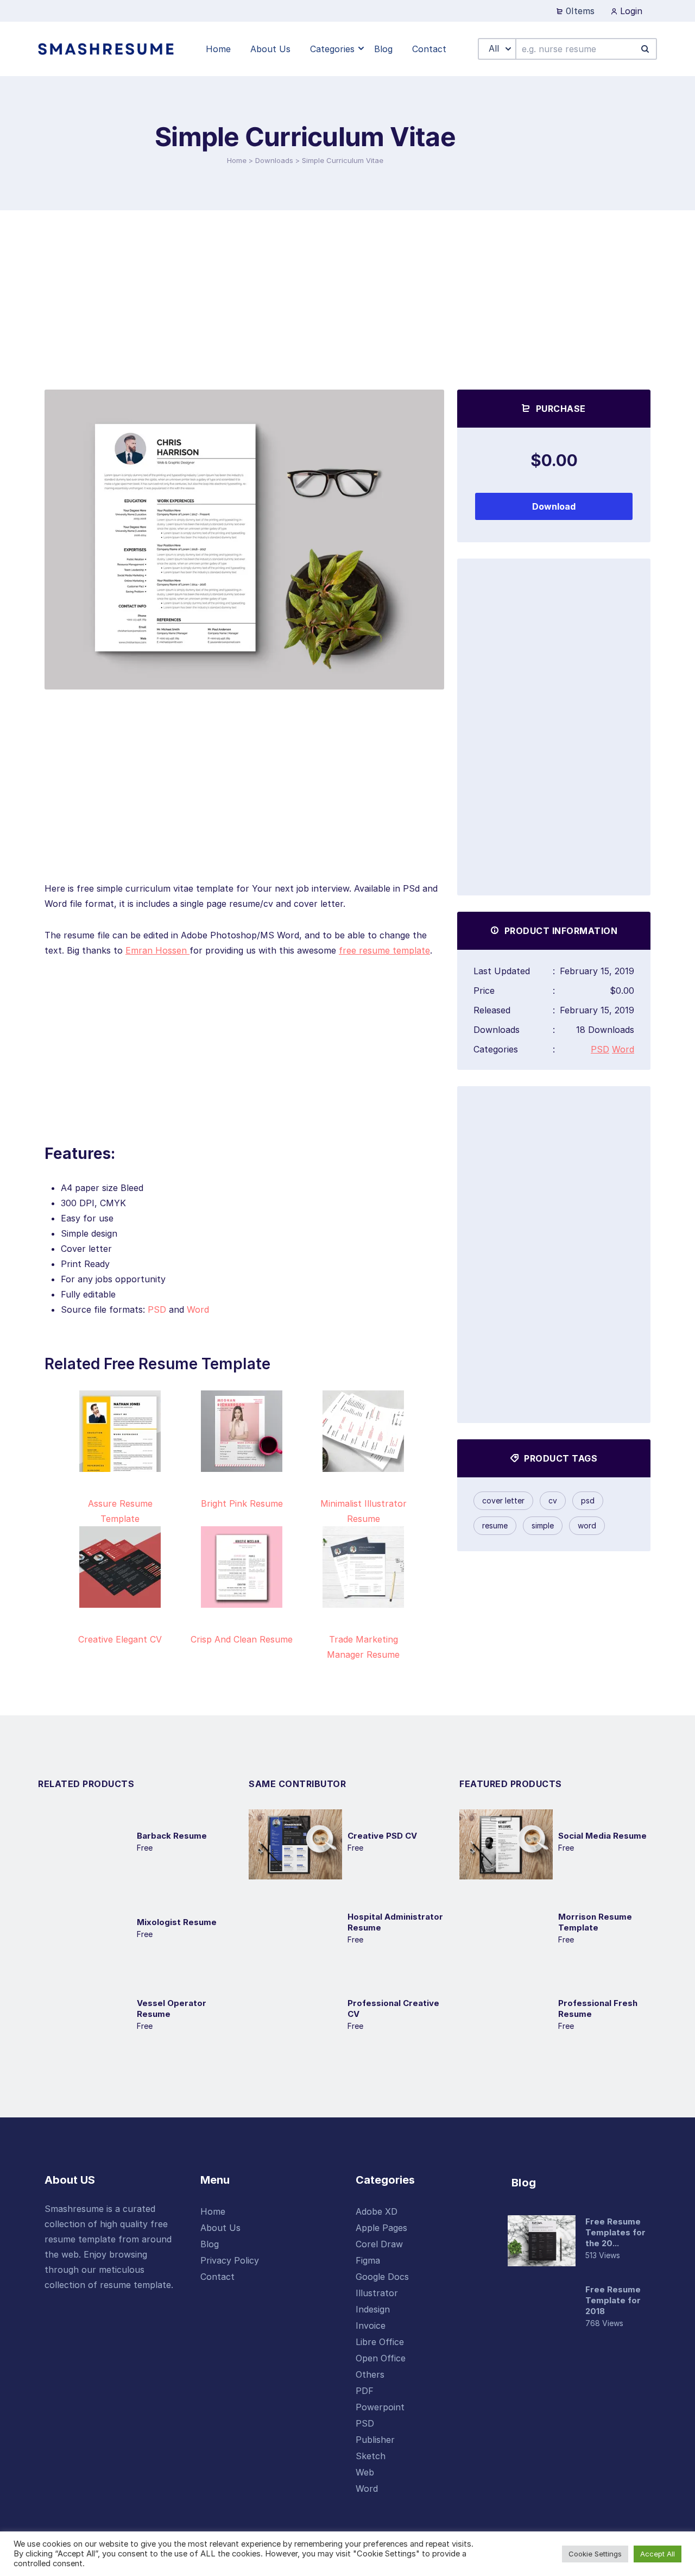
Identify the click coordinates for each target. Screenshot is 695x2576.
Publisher (375, 2440)
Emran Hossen (157, 950)
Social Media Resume (602, 1836)
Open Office (381, 2358)
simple (543, 1525)
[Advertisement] (347, 292)
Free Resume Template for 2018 (613, 2300)
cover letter (503, 1500)
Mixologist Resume (177, 1922)
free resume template (384, 950)
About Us (220, 2228)
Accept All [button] (658, 2554)
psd (588, 1500)
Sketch (371, 2456)
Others (370, 2374)
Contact (217, 2277)
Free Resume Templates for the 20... (615, 2232)
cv (553, 1500)
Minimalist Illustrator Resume (364, 1511)
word (587, 1525)
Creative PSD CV (382, 1836)
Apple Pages (381, 2228)
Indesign (373, 2309)
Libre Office (380, 2342)
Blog (210, 2244)
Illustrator (377, 2293)
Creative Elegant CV (120, 1639)
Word (198, 1309)
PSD (157, 1309)
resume (495, 1525)
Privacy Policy (230, 2260)
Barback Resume (172, 1836)
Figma (368, 2260)
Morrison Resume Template (595, 1922)
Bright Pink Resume (242, 1503)
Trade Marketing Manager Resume (363, 1647)
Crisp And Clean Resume (242, 1639)
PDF (365, 2391)
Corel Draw (379, 2244)
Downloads (274, 160)
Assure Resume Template (120, 1511)
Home (237, 160)
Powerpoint (380, 2407)
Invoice (371, 2326)
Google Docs (382, 2277)
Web (365, 2472)
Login (630, 11)
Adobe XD (377, 2211)
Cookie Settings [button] (595, 2554)
